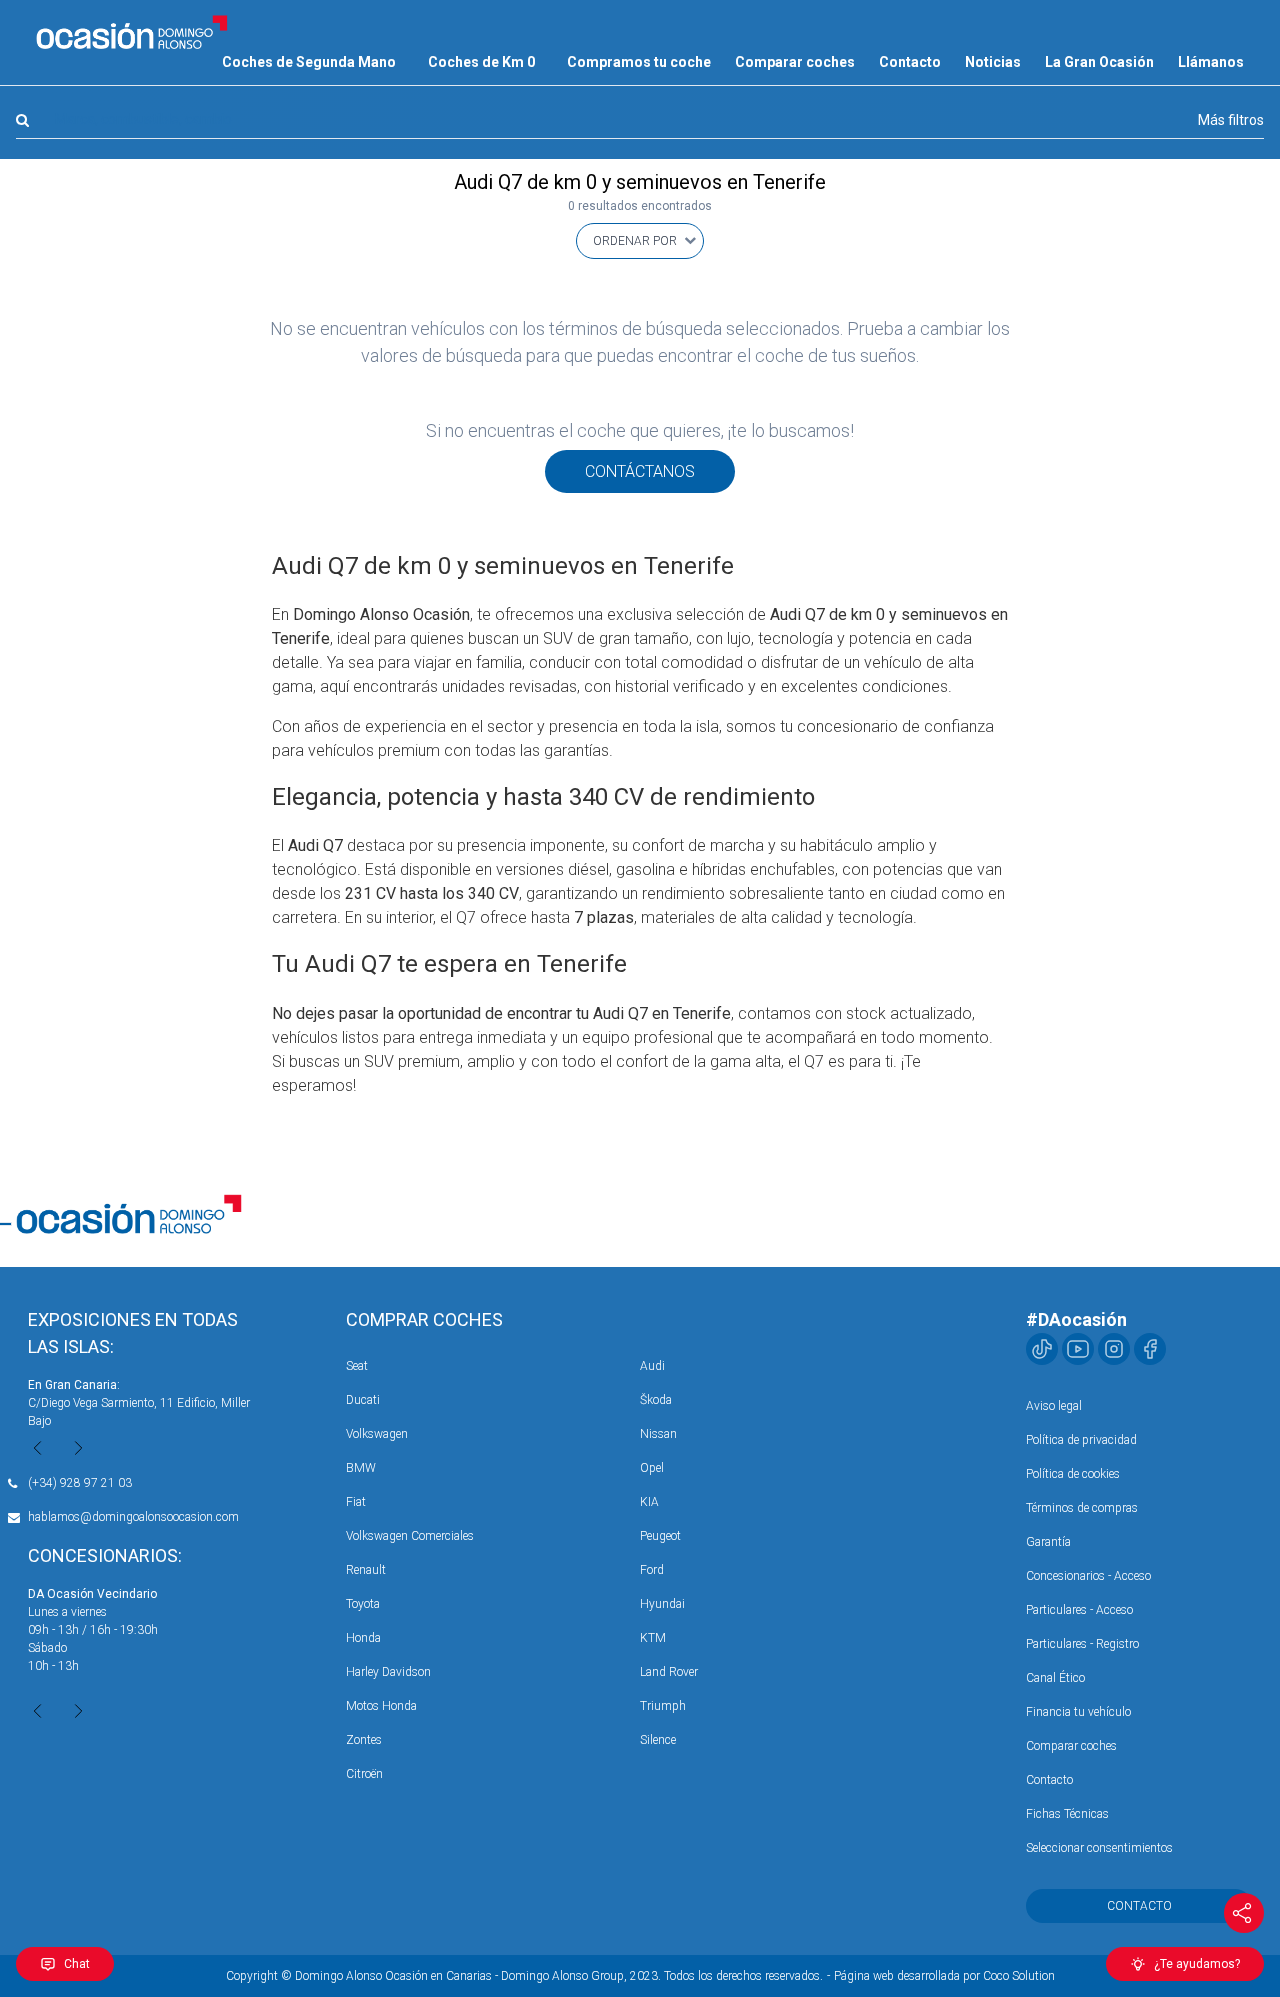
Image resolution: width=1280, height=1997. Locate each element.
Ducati (363, 1400)
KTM (653, 1638)
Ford (652, 1570)
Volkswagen (377, 1434)
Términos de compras (1082, 1508)
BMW (361, 1468)
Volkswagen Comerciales (410, 1536)
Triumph (663, 1706)
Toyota (363, 1604)
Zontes (364, 1740)
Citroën (364, 1774)
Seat (357, 1366)
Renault (366, 1570)
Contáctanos (640, 471)
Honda (363, 1638)
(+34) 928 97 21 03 (80, 1483)
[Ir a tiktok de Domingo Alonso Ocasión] (1042, 1349)
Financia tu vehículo (1078, 1712)
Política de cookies (1073, 1474)
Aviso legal (1054, 1406)
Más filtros (1231, 120)
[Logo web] (132, 32)
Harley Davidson (388, 1672)
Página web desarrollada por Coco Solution (944, 1976)
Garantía (1048, 1542)
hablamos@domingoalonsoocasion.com (133, 1517)
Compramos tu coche (639, 62)
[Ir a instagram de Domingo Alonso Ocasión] (1114, 1349)
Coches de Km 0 (481, 62)
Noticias (993, 62)
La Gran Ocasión (1099, 62)
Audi (652, 1366)
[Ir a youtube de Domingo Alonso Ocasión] (1078, 1349)
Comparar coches (795, 62)
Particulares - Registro (1082, 1644)
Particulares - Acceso (1079, 1610)
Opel (652, 1468)
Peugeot (660, 1536)
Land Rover (669, 1672)
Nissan (658, 1434)
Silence (658, 1740)
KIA (649, 1502)
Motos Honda (381, 1706)
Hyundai (662, 1604)
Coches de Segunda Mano (309, 62)
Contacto (910, 62)
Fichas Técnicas (1067, 1814)
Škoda (656, 1400)
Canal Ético (1055, 1678)
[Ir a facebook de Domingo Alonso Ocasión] (1150, 1349)
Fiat (356, 1502)
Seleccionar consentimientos (1099, 1848)
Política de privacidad (1081, 1440)
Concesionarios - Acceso (1088, 1576)
